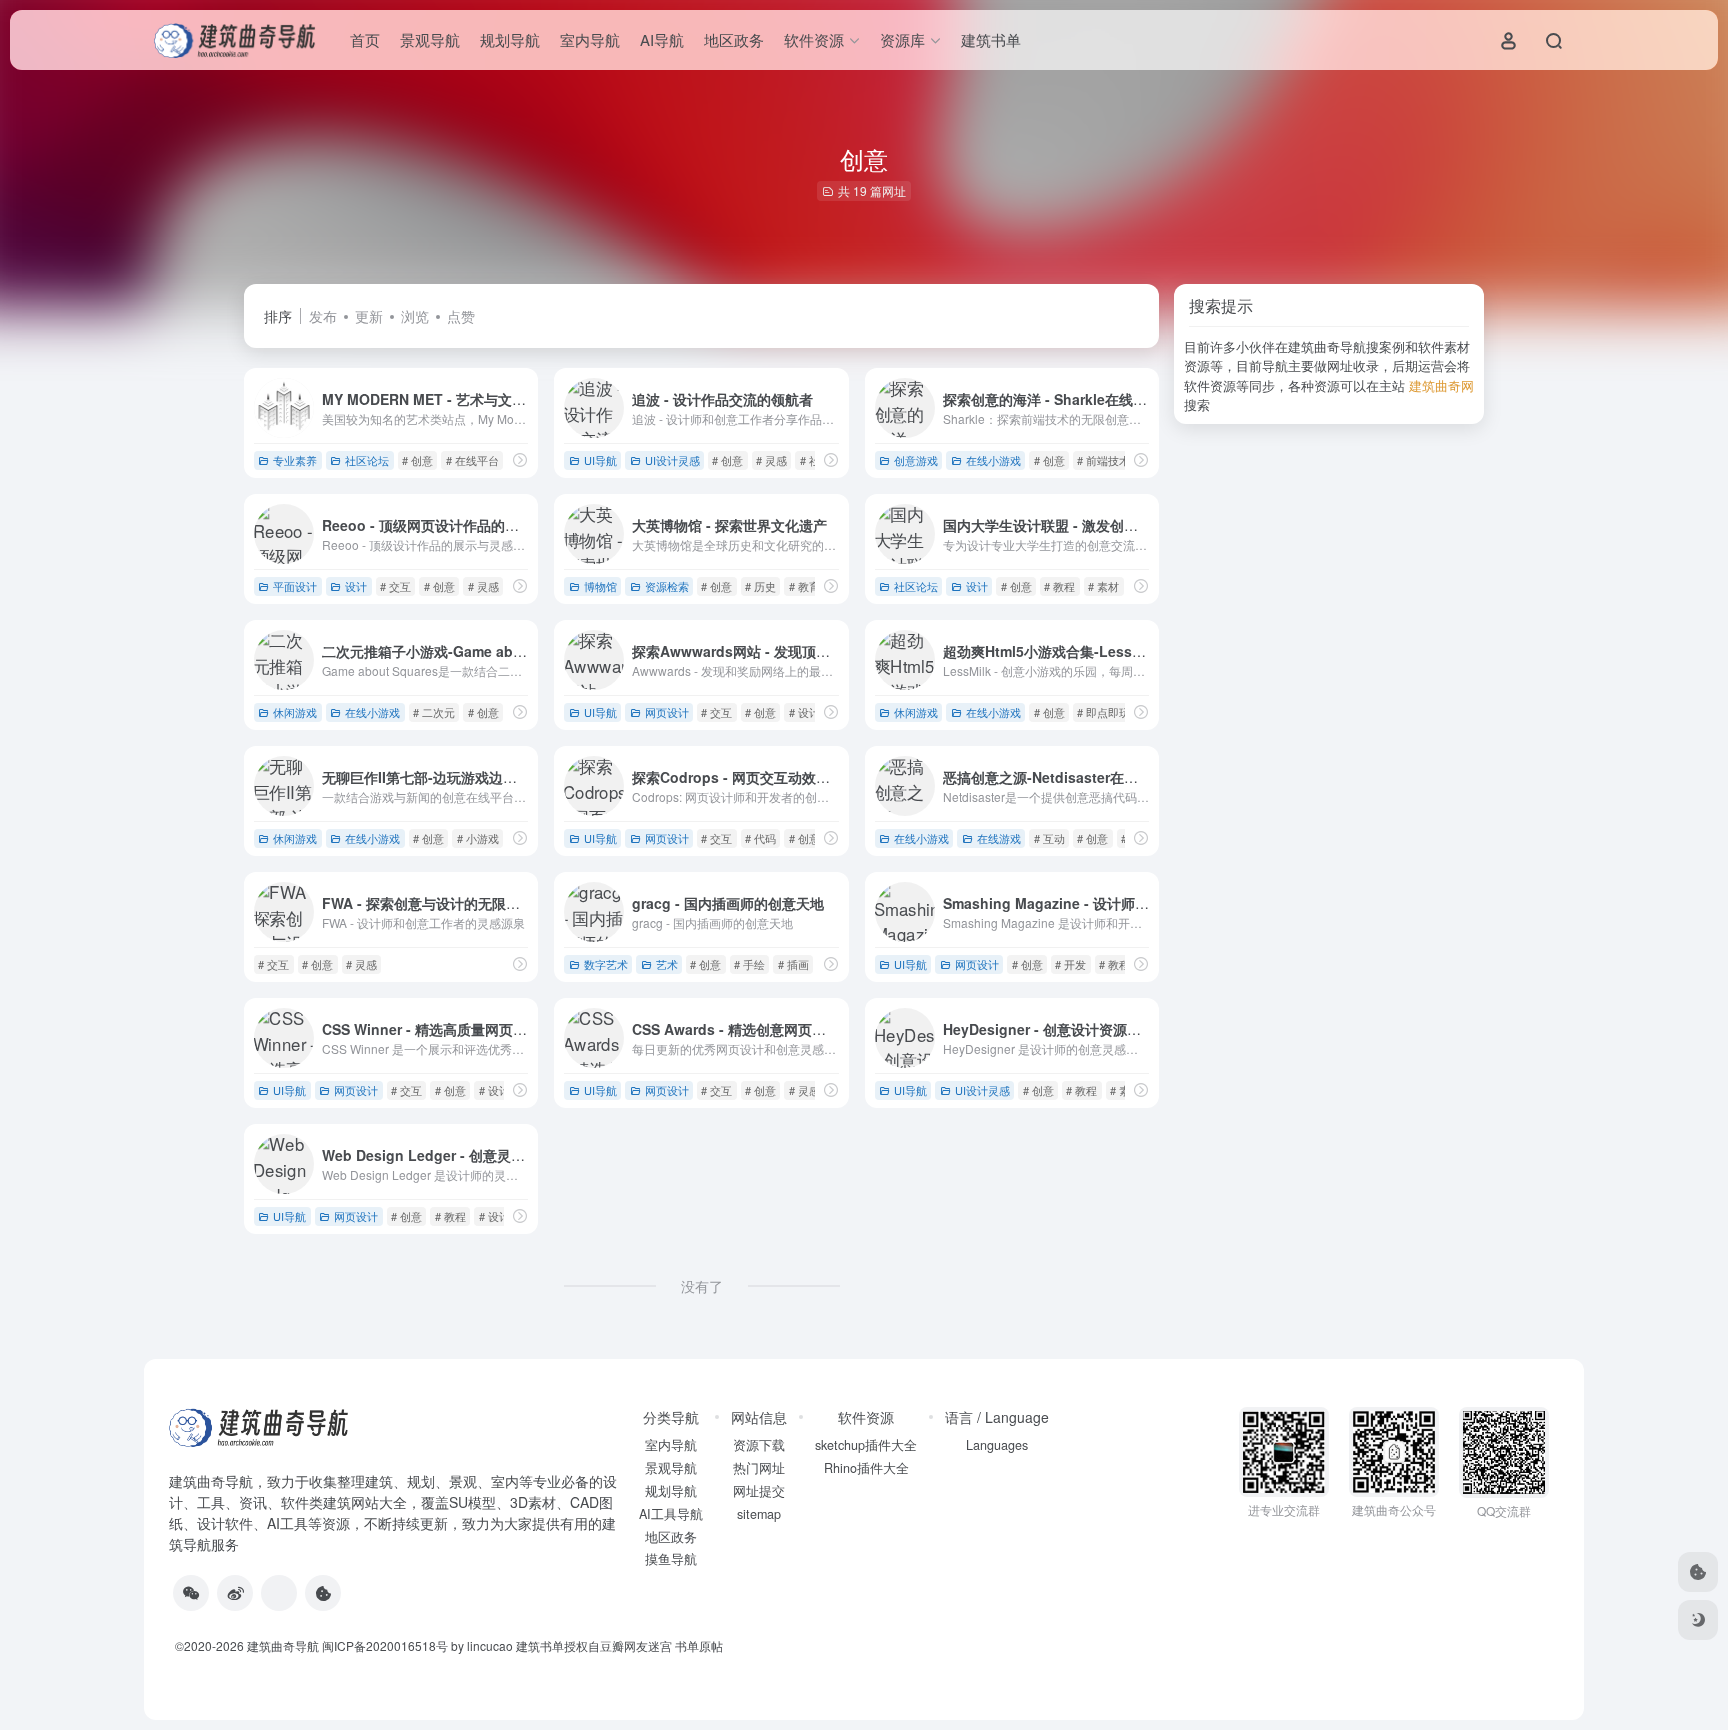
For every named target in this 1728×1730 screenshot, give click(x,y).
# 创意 (417, 460)
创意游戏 (916, 460)
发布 (323, 316)
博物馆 (600, 586)
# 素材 (1103, 586)
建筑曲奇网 (1441, 385)
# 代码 (760, 838)
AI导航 (662, 39)
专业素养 (295, 460)
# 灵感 (771, 460)
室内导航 (590, 39)
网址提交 (759, 1491)
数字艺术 (606, 964)
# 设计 (804, 712)
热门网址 (759, 1468)
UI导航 (600, 460)
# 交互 (395, 586)
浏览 (415, 316)
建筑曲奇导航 (211, 1481)
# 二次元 (434, 712)
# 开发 (1070, 964)
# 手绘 (749, 964)
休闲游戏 (295, 712)
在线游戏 (999, 838)
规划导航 (510, 39)
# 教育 (804, 586)
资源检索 (667, 586)
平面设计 (295, 586)
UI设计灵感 (672, 460)
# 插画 (793, 964)
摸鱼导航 (671, 1559)
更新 (369, 316)
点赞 (461, 316)
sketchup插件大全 (866, 1445)
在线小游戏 (993, 460)
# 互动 (1049, 838)
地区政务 (734, 39)
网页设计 (667, 712)
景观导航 (430, 39)
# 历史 (760, 586)
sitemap (759, 1514)
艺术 (667, 964)
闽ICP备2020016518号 (385, 1645)
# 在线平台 (472, 460)
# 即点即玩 (1103, 712)
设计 (356, 586)
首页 (365, 39)
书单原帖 (699, 1645)
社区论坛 (367, 460)
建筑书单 (991, 39)
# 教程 (1059, 586)
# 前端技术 (1103, 460)
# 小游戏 (478, 838)
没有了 (702, 1286)
